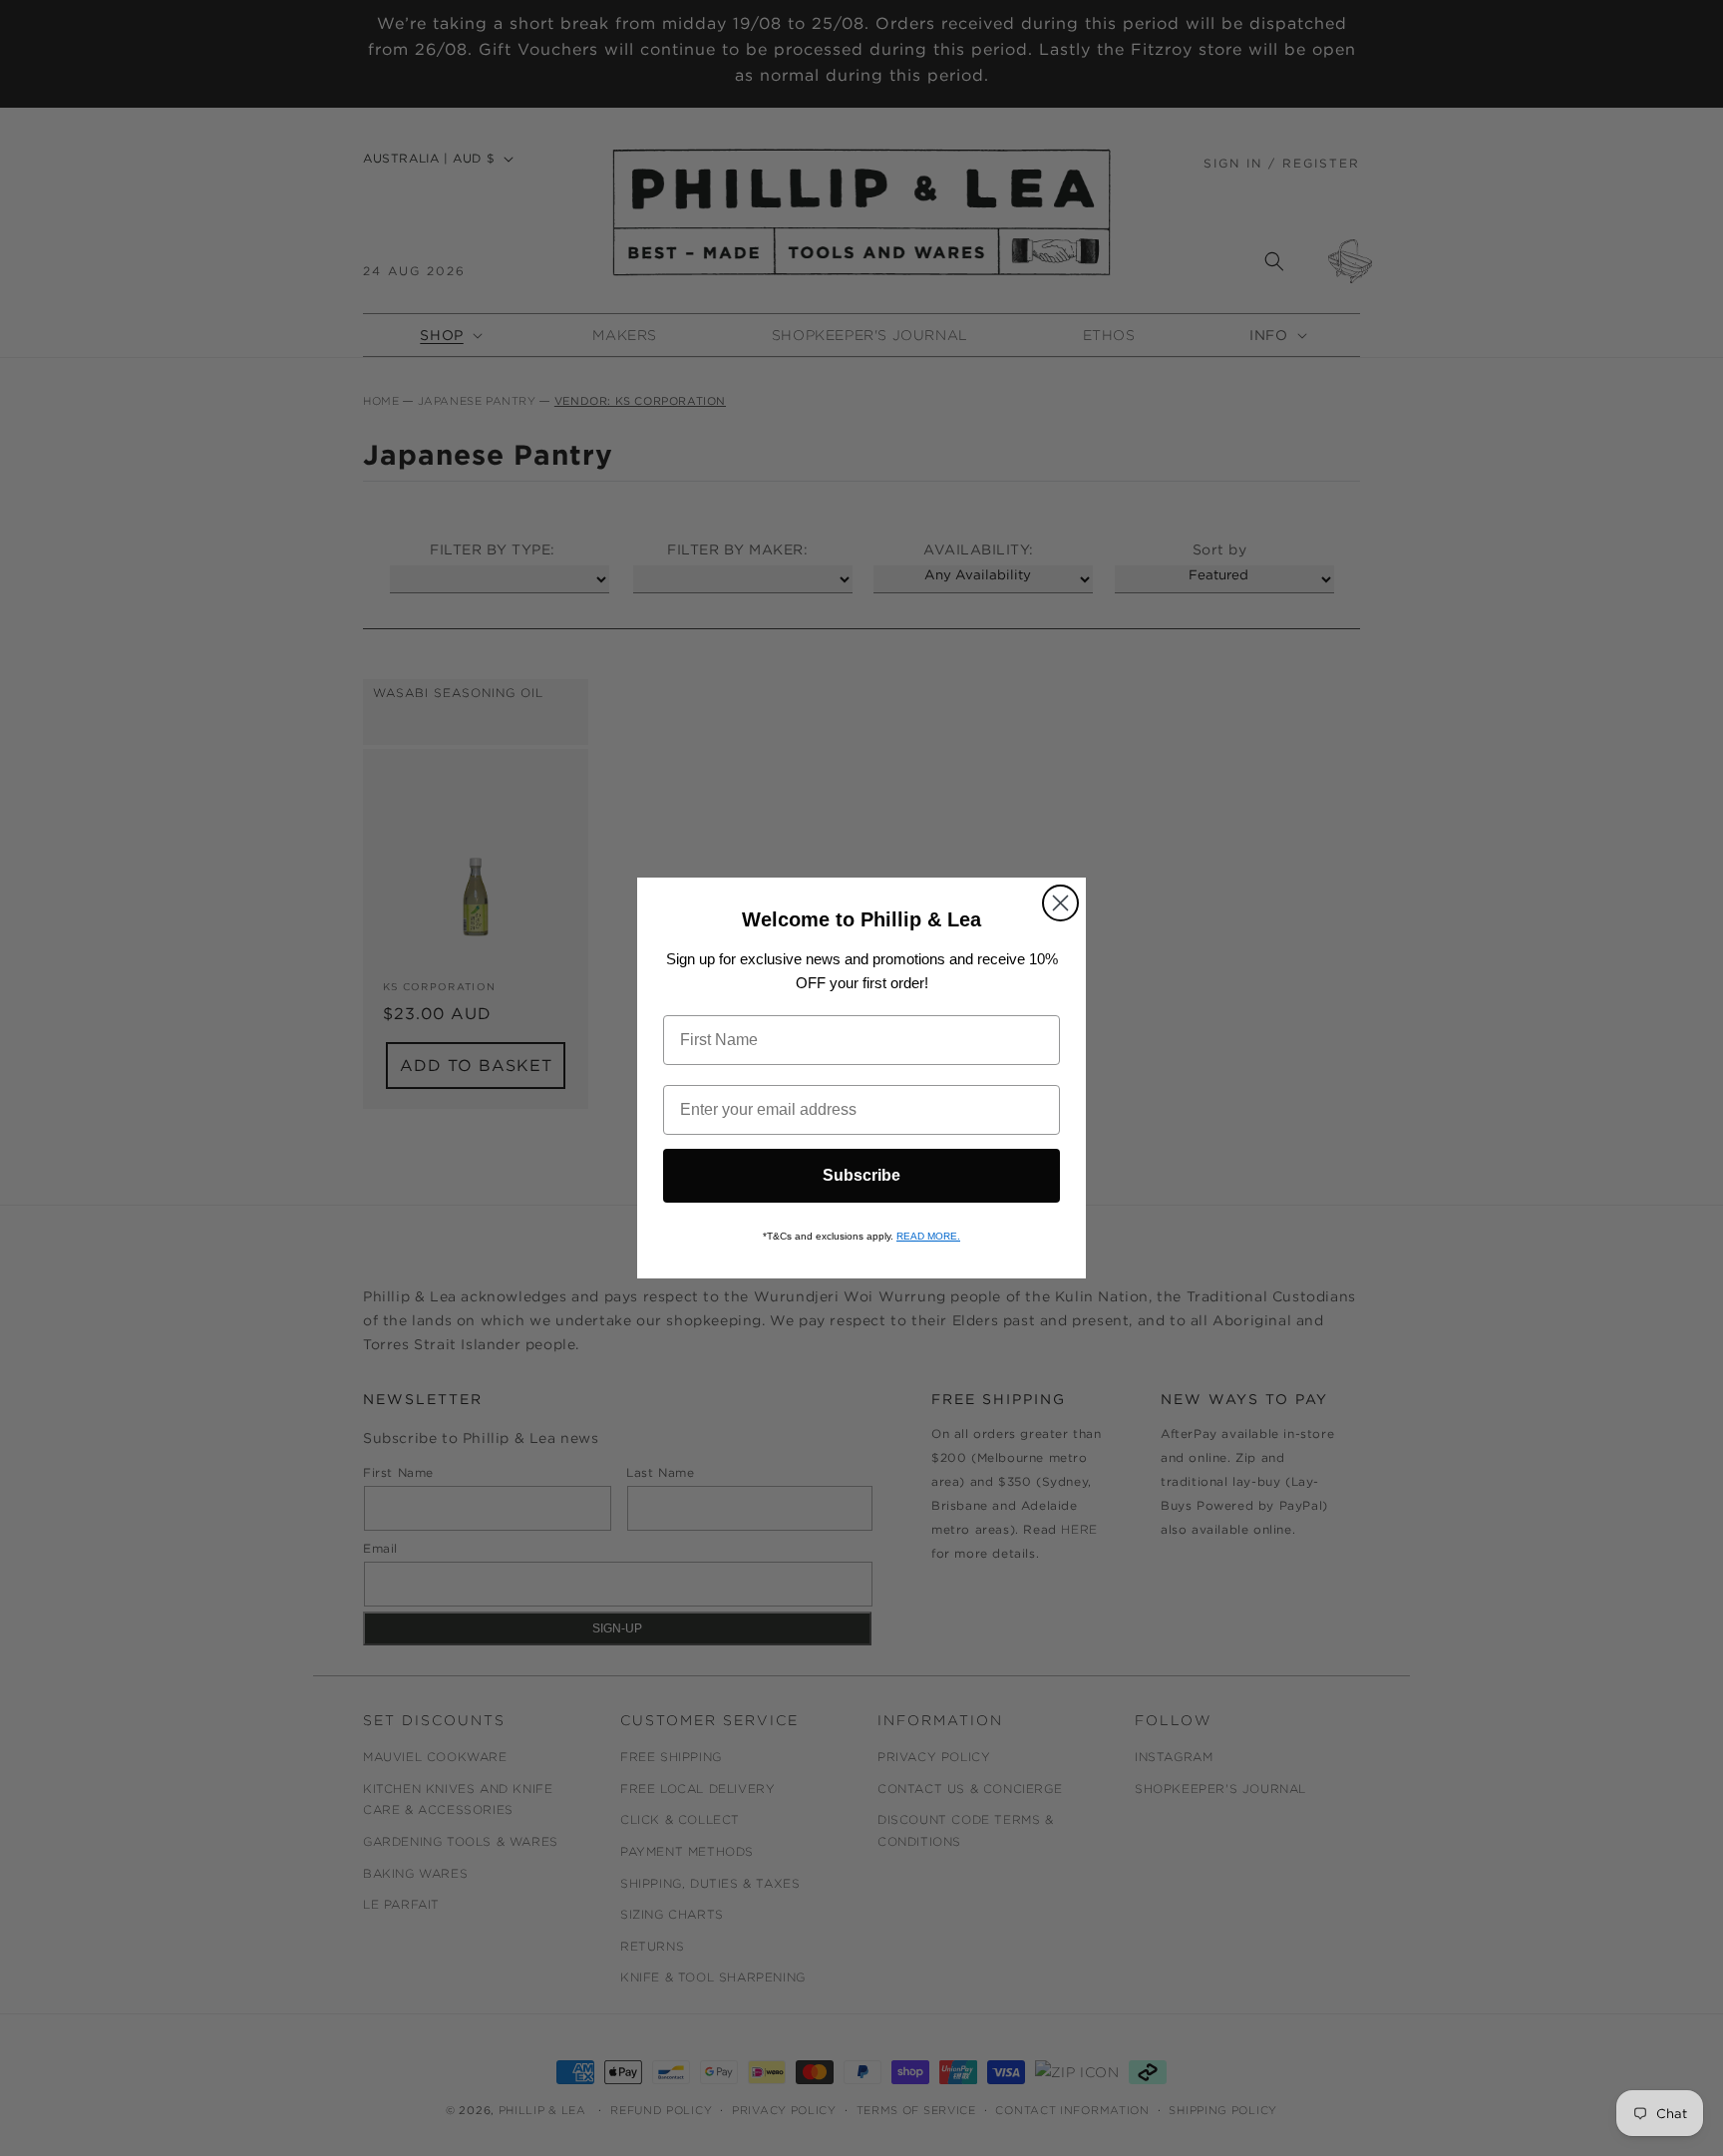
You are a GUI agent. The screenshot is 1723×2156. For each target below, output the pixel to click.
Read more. (928, 1236)
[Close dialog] (1060, 903)
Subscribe (861, 1175)
